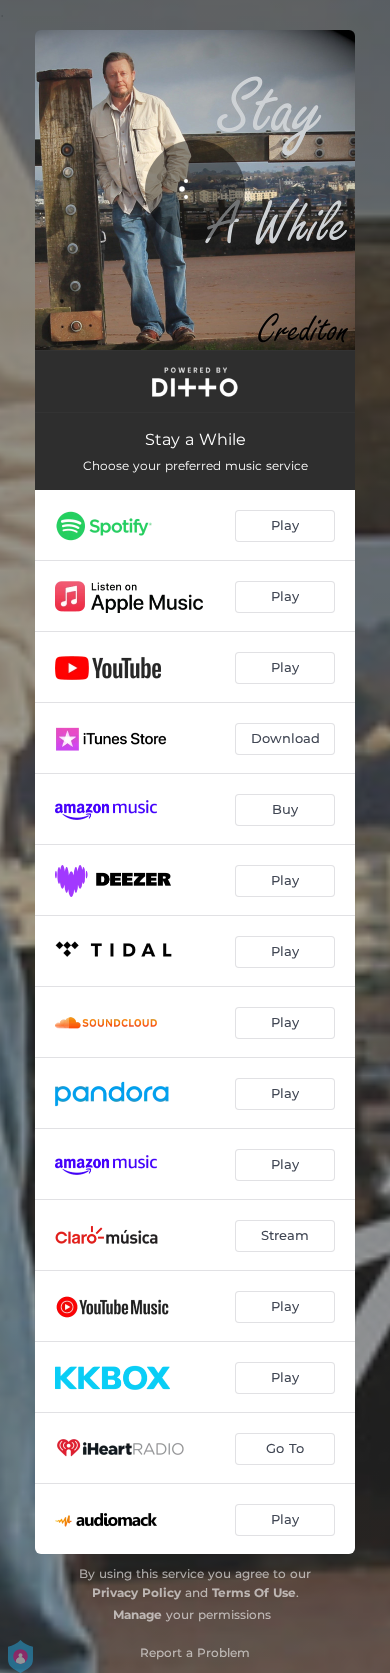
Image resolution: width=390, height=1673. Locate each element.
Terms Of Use (254, 1592)
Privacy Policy (136, 1592)
